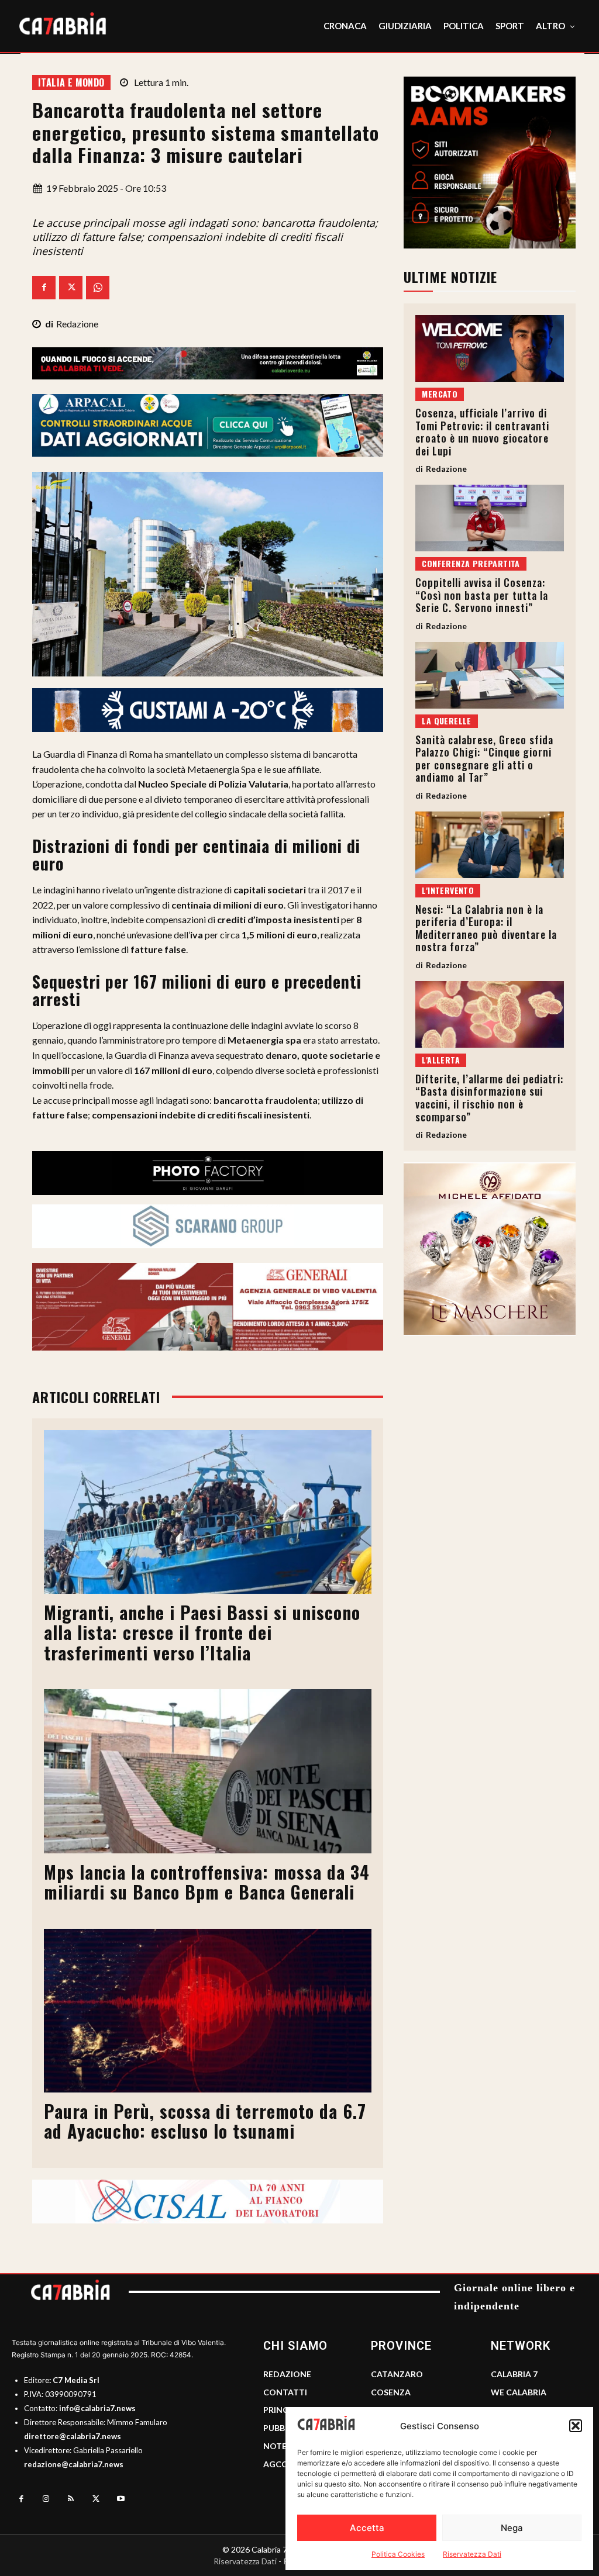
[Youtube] (121, 2499)
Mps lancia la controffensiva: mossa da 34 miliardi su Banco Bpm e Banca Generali (207, 1882)
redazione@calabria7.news (74, 2464)
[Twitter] (71, 288)
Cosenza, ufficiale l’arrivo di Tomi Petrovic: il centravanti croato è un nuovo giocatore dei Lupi (482, 432)
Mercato (440, 394)
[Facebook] (44, 288)
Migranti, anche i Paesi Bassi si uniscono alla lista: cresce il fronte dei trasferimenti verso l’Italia (202, 1632)
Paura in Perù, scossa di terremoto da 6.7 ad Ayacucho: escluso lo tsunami (205, 2121)
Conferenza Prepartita (471, 563)
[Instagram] (47, 2499)
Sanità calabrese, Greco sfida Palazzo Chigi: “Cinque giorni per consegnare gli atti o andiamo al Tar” (484, 759)
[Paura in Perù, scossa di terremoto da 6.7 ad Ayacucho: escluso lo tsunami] (208, 2011)
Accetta (367, 2528)
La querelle (446, 721)
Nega (512, 2528)
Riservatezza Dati (472, 2554)
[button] (576, 2426)
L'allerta (441, 1060)
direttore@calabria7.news (73, 2436)
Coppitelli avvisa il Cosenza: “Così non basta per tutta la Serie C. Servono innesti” (482, 595)
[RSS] (71, 2499)
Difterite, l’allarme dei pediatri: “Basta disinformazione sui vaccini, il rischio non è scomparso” (489, 1098)
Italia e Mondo (71, 82)
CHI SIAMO (295, 2346)
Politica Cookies (398, 2554)
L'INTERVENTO (448, 890)
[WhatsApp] (98, 288)
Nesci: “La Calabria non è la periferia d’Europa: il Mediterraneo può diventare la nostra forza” (486, 928)
